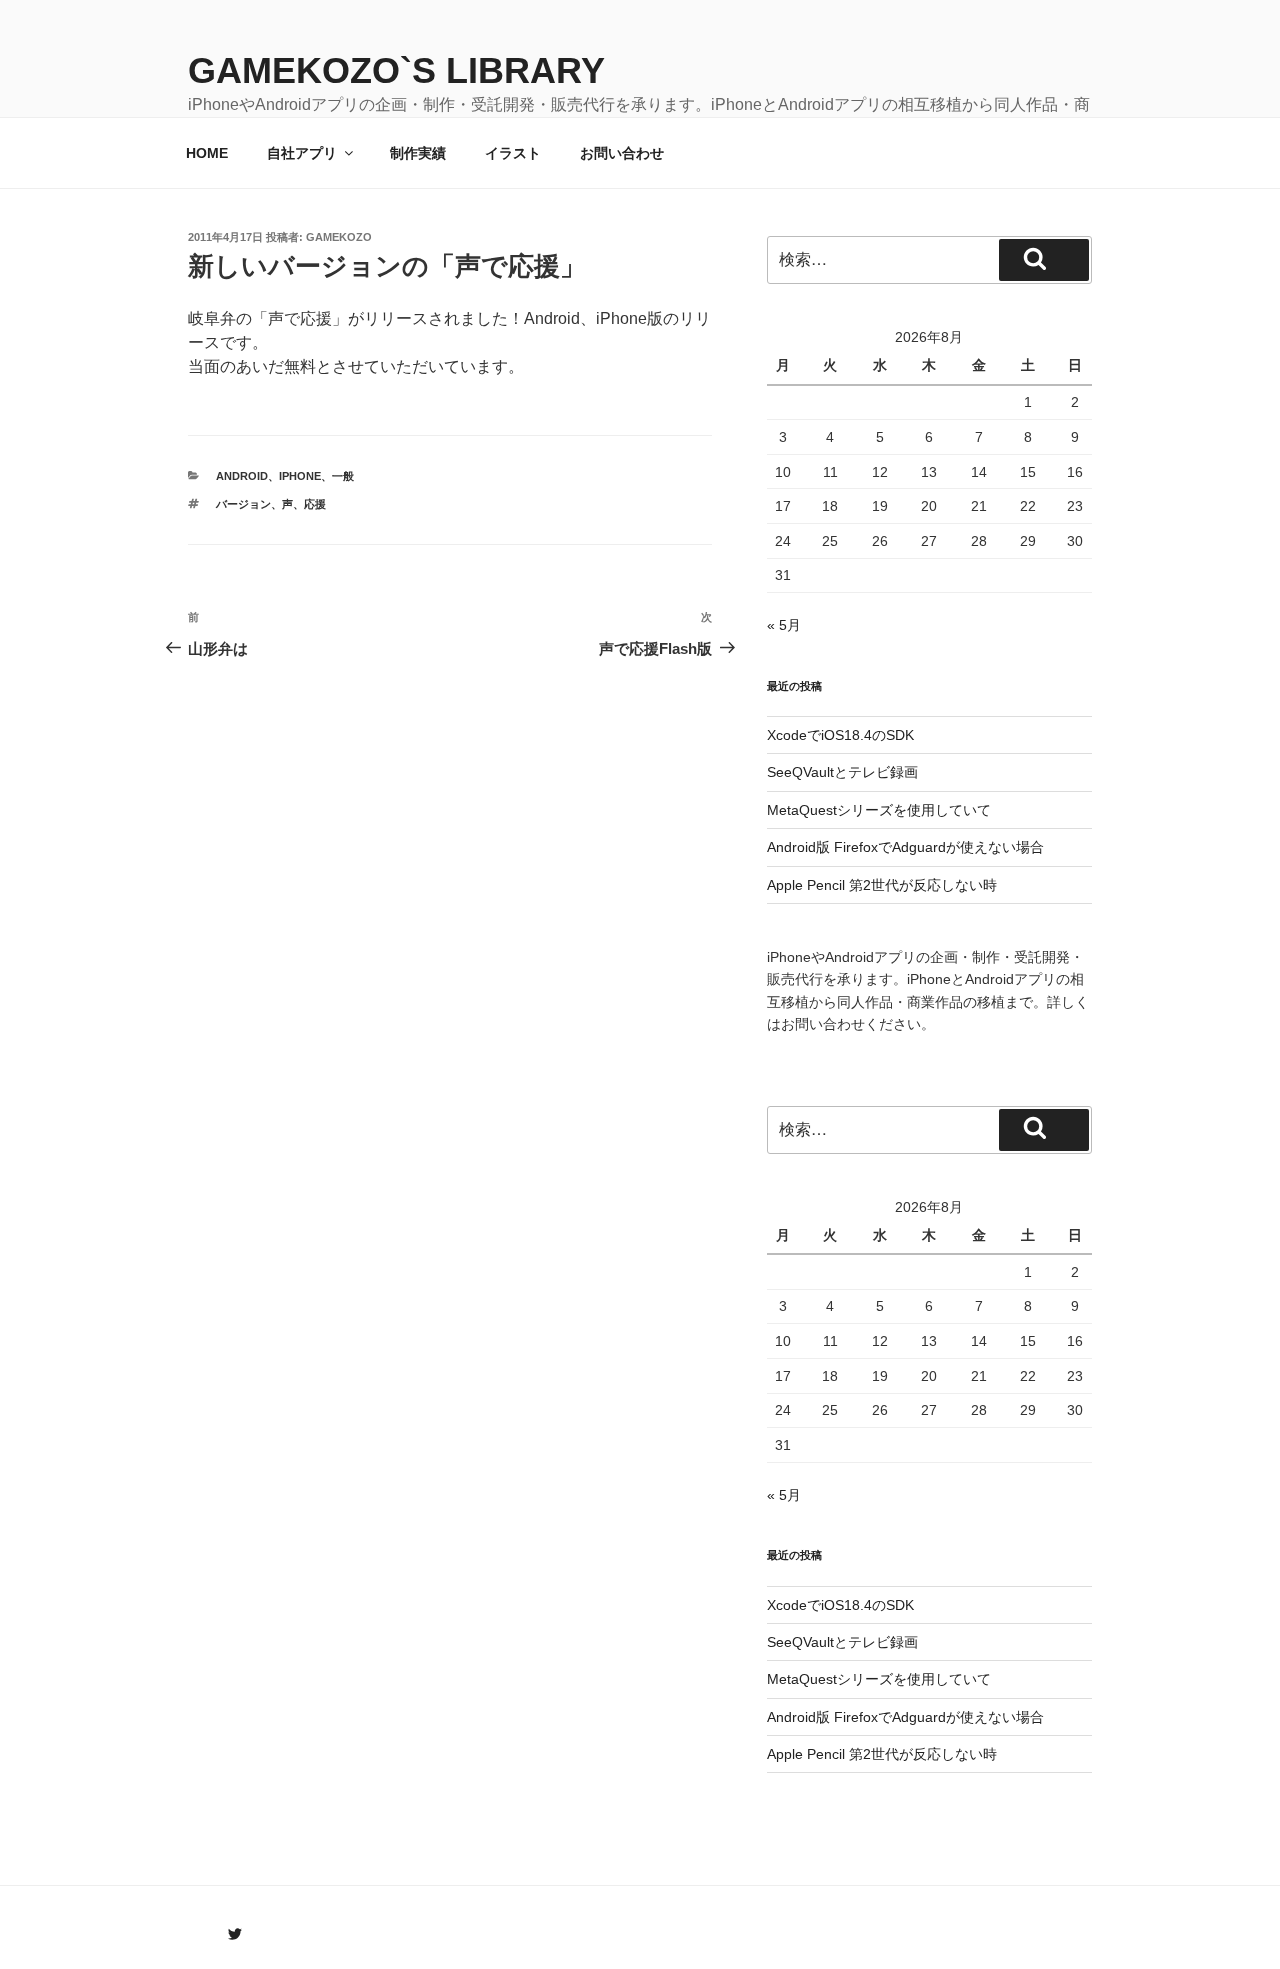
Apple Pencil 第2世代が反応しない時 (882, 885)
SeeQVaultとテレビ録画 (842, 772)
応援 (315, 504)
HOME (207, 153)
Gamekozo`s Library (396, 70)
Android (242, 476)
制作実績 (418, 153)
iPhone (300, 476)
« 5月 (784, 625)
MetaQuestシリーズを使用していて (879, 810)
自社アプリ (302, 153)
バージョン (243, 504)
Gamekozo (339, 237)
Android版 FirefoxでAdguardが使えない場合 (905, 847)
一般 (343, 476)
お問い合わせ (622, 153)
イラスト (513, 153)
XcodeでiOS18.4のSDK (840, 735)
